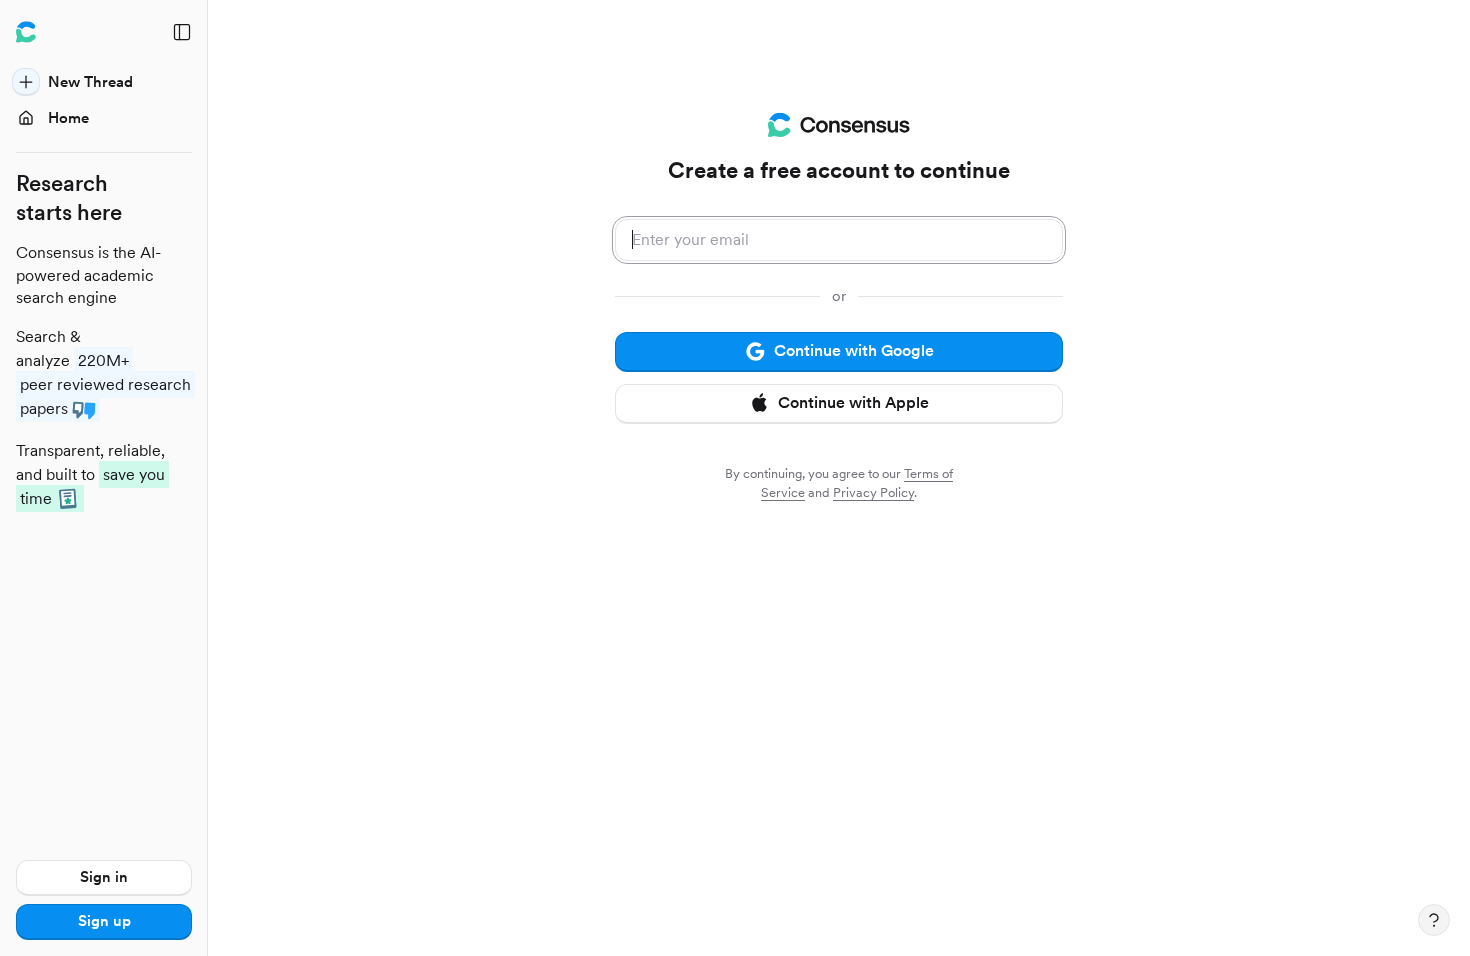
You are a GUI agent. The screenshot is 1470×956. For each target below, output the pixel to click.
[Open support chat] (1434, 920)
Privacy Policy (873, 492)
